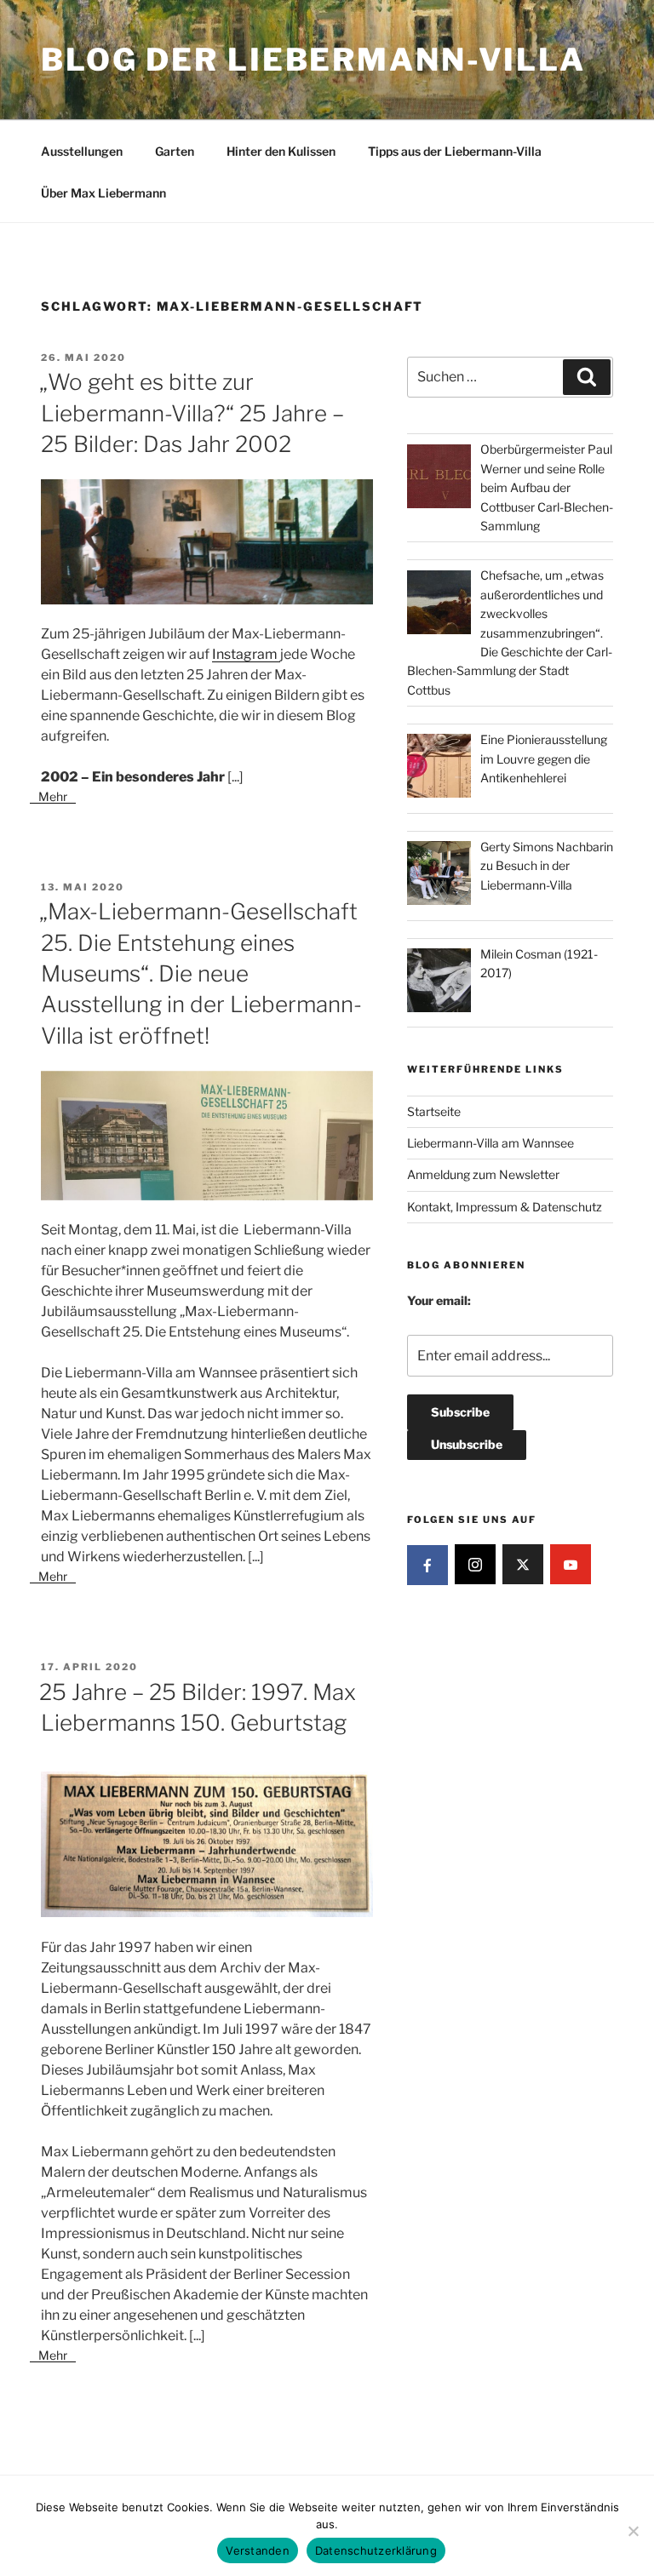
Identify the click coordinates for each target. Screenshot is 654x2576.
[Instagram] (475, 1565)
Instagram (246, 654)
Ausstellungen (82, 151)
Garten (175, 151)
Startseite (434, 1111)
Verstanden (258, 2550)
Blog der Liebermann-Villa (313, 60)
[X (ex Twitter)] (523, 1565)
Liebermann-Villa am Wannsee (490, 1143)
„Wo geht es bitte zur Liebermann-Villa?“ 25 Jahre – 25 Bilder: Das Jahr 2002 (192, 413)
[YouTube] (571, 1565)
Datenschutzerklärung (376, 2550)
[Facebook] (427, 1566)
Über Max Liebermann (103, 193)
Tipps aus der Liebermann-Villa (455, 151)
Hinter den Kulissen (281, 151)
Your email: (439, 1300)
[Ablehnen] (633, 2531)
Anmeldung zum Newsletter (483, 1174)
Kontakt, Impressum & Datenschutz (505, 1207)
